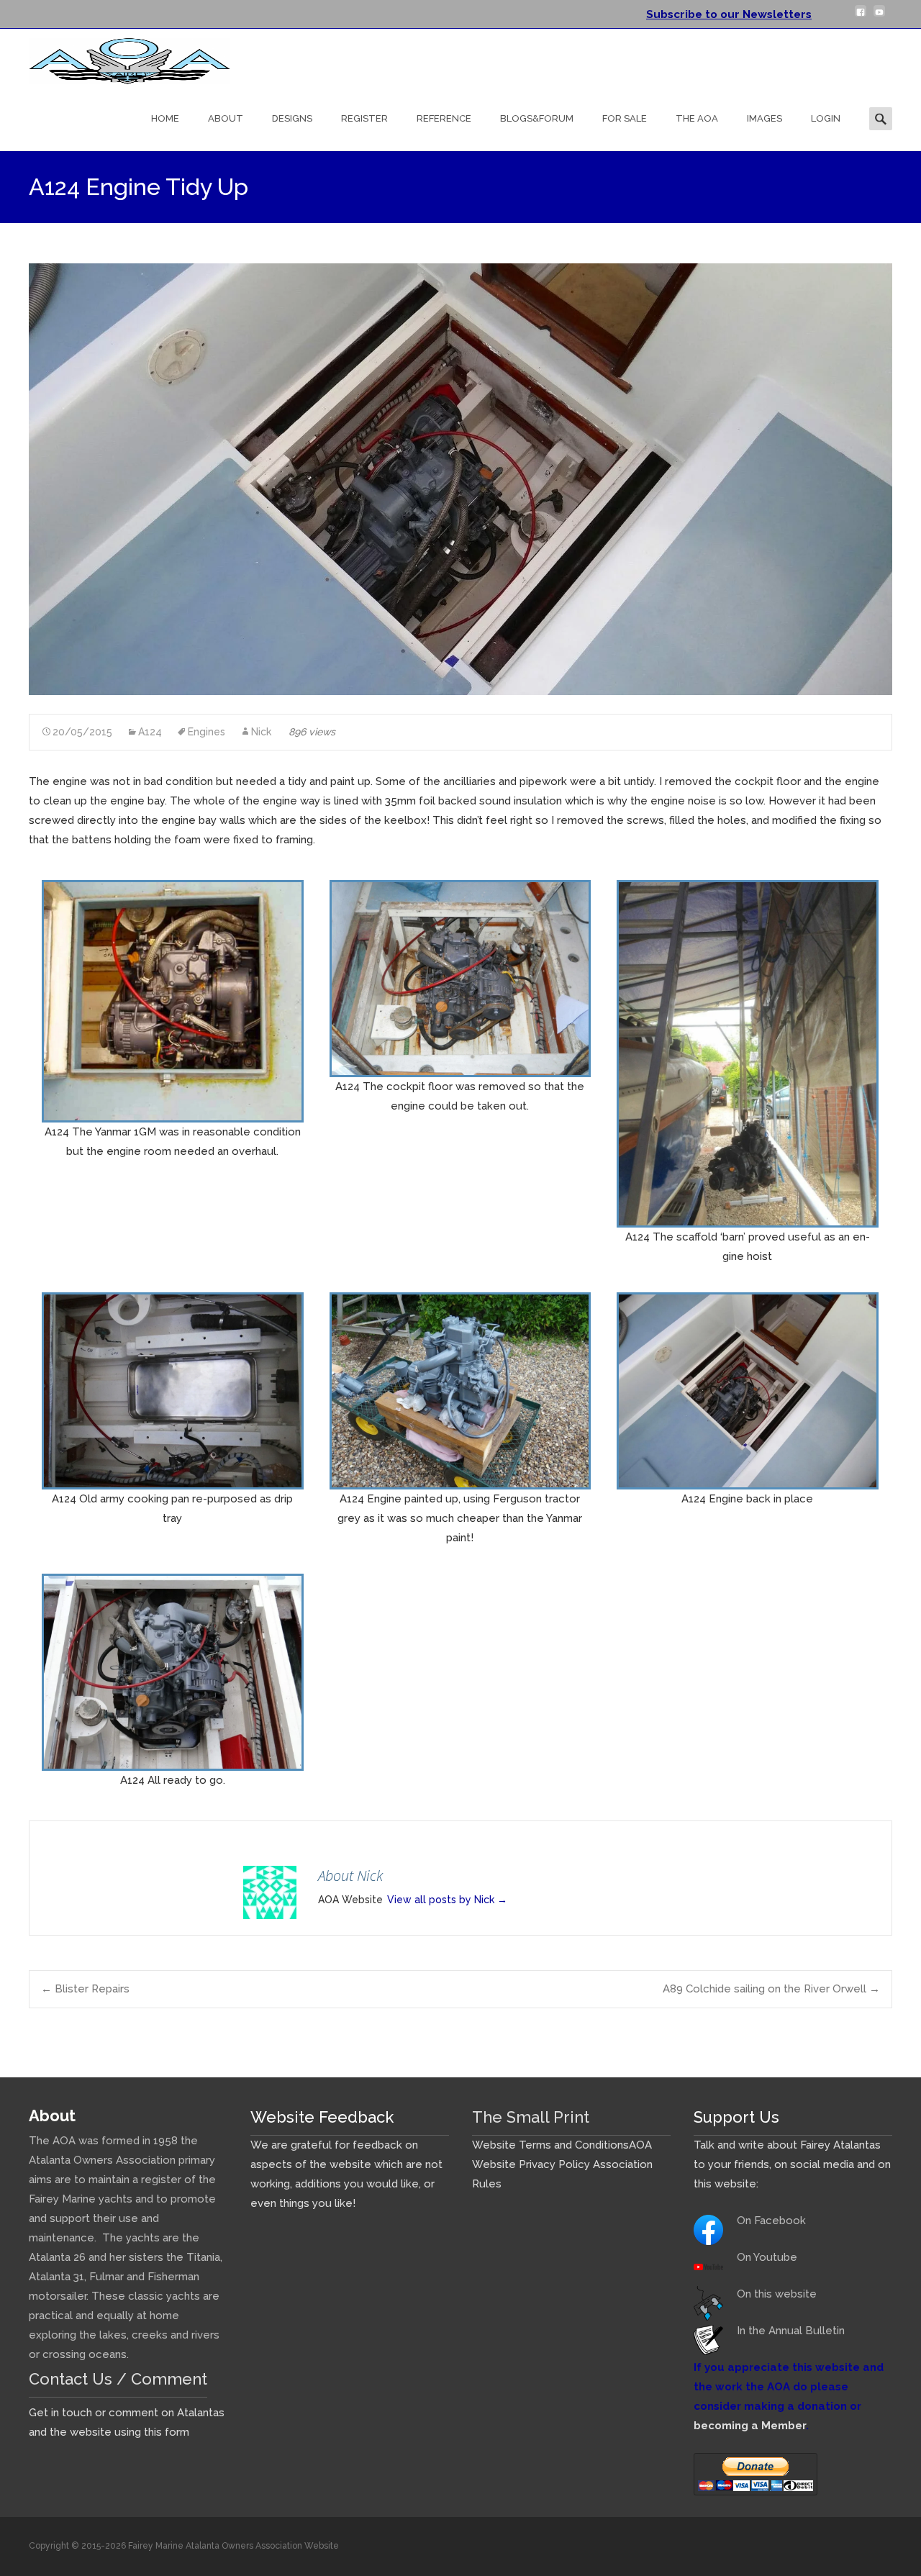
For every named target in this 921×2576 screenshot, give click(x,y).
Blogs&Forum (537, 118)
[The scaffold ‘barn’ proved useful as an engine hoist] (748, 1053)
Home (165, 118)
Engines (207, 732)
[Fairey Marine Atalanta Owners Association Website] (118, 58)
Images (765, 118)
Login (826, 118)
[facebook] (861, 17)
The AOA (697, 118)
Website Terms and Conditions (550, 2145)
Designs (292, 118)
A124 (150, 732)
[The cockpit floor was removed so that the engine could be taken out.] (460, 978)
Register (364, 118)
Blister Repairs (85, 1989)
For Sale (625, 118)
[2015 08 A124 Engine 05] (460, 1390)
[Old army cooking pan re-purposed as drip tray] (173, 1390)
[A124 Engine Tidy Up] (460, 479)
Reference (444, 118)
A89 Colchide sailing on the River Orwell (771, 1989)
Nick (261, 732)
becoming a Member (750, 2426)
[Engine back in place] (748, 1390)
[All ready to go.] (173, 1672)
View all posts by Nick (447, 1900)
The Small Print (531, 2117)
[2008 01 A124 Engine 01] (173, 1000)
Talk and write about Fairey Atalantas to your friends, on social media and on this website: (792, 2164)
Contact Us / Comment (118, 2379)
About (226, 118)
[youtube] (879, 17)
